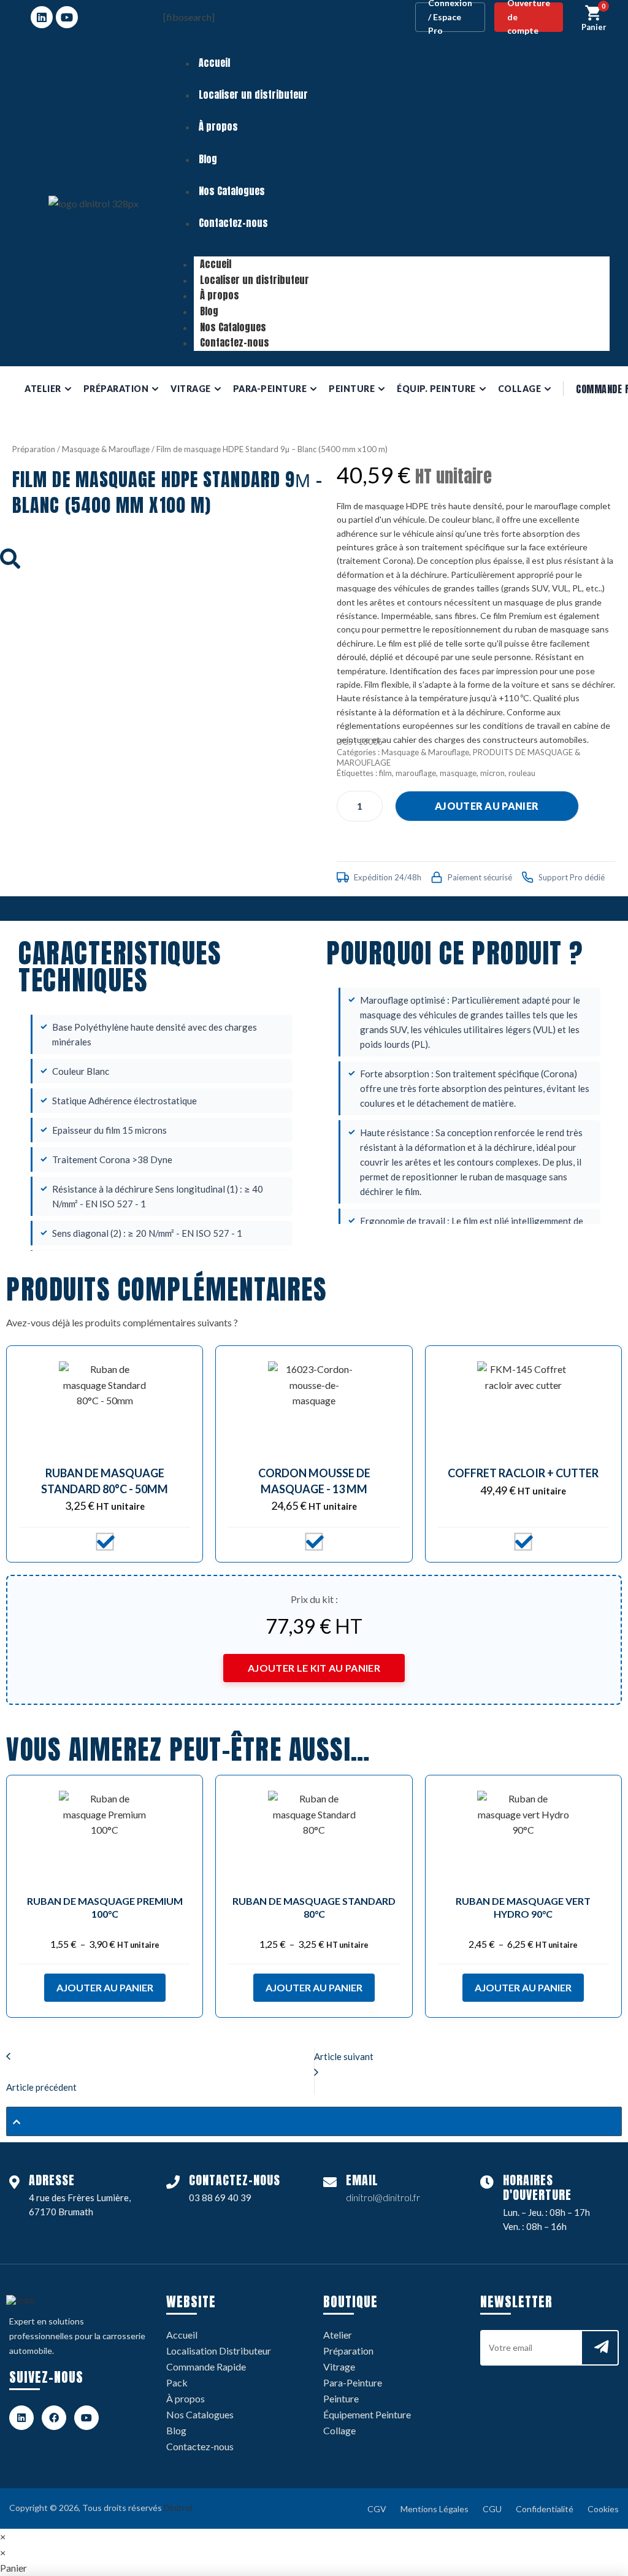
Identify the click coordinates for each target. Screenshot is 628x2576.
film (385, 773)
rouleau (522, 773)
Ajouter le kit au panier (314, 1668)
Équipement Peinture (367, 2414)
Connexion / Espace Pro (450, 17)
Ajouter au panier (487, 806)
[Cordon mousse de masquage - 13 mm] (314, 1407)
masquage (458, 773)
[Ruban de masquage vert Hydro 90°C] (523, 1837)
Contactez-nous (233, 223)
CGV (377, 2509)
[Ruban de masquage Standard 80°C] (314, 1837)
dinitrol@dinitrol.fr (383, 2197)
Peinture (341, 2398)
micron (492, 773)
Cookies (603, 2509)
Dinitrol (178, 2508)
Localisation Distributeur (219, 2351)
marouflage (416, 773)
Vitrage (339, 2366)
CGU (492, 2509)
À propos (218, 126)
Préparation (34, 449)
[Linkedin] (42, 17)
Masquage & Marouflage (106, 449)
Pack (177, 2382)
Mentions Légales (435, 2509)
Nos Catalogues (232, 191)
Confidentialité (545, 2509)
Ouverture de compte (529, 17)
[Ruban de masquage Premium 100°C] (105, 1837)
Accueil (214, 63)
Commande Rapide (206, 2366)
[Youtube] (67, 17)
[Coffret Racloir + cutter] (523, 1407)
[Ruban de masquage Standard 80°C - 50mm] (105, 1407)
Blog (208, 159)
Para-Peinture (353, 2382)
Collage (339, 2430)
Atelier (338, 2335)
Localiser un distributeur (253, 94)
